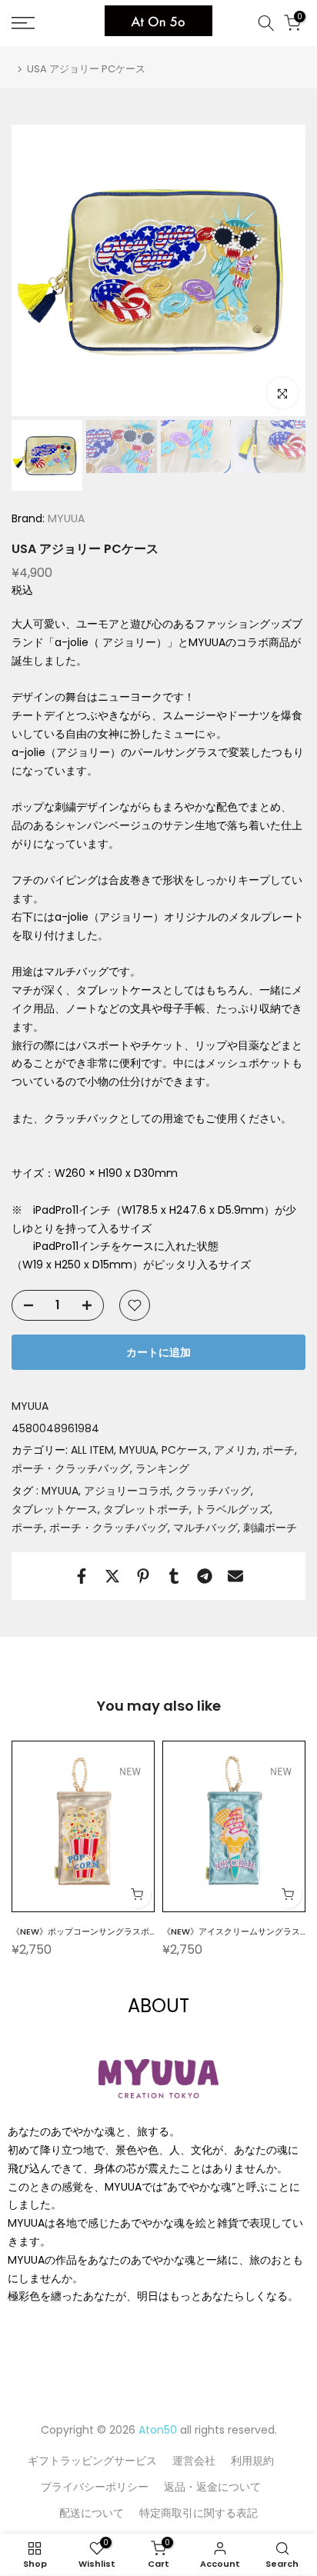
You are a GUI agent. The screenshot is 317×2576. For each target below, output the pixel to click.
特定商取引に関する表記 (199, 2513)
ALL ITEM (92, 1450)
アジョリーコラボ (127, 1491)
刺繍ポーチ (270, 1528)
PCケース (185, 1450)
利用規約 (252, 2461)
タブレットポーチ (146, 1509)
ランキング (162, 1468)
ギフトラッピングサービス (92, 2461)
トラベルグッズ (232, 1509)
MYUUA (65, 518)
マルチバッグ (205, 1528)
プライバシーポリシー (95, 2487)
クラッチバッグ (213, 1491)
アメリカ (235, 1450)
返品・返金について (212, 2487)
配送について (92, 2513)
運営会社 (194, 2461)
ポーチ (279, 1450)
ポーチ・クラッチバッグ (71, 1468)
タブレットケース (55, 1509)
